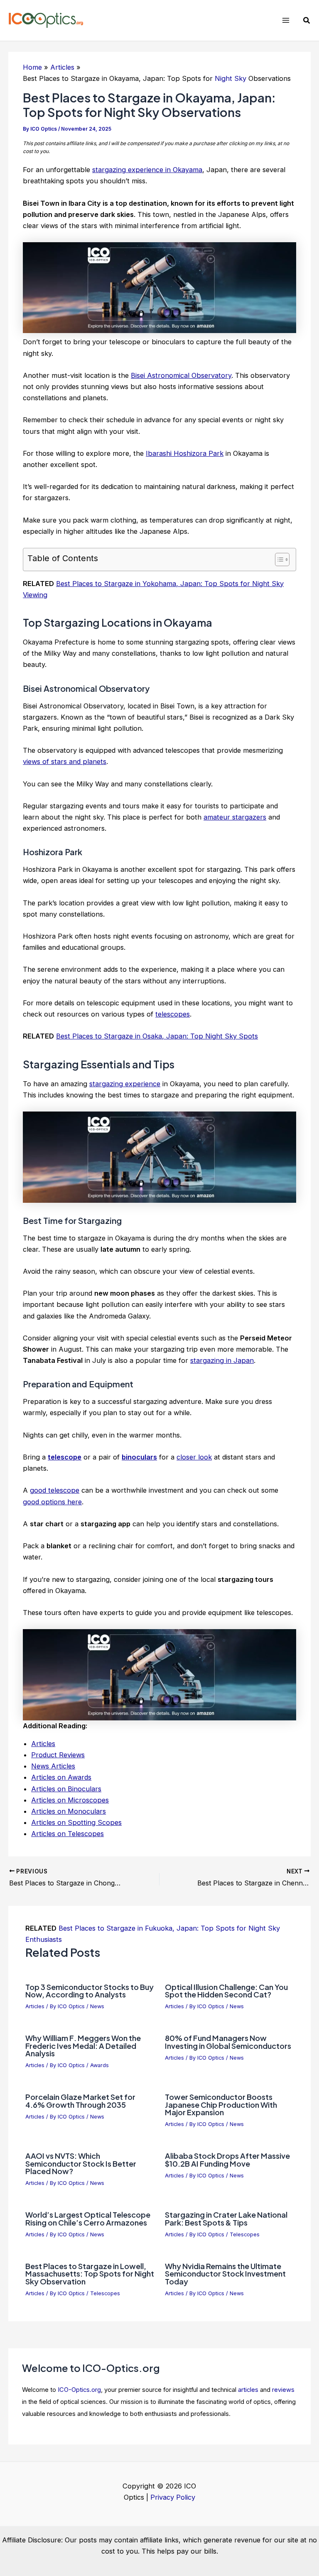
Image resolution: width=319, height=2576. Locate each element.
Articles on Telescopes (67, 1834)
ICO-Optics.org (79, 2390)
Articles (43, 1744)
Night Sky (231, 78)
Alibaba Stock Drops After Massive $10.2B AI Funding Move (227, 2159)
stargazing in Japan (222, 1360)
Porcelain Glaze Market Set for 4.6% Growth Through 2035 (80, 2100)
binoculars (139, 1457)
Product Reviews (58, 1755)
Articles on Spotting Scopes (76, 1822)
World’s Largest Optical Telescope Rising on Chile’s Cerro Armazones (88, 2218)
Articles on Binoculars (66, 1789)
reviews (283, 2390)
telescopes (173, 1014)
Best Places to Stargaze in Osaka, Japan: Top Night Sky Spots (157, 1036)
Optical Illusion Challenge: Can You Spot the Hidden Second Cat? (226, 1991)
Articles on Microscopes (70, 1800)
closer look (194, 1457)
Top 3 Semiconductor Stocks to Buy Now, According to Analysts (90, 1991)
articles (248, 2390)
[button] (307, 21)
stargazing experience (125, 1084)
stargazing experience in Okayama (147, 170)
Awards (99, 2065)
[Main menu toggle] (286, 21)
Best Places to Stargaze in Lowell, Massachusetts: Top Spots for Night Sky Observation (90, 2273)
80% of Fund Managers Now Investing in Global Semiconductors (228, 2042)
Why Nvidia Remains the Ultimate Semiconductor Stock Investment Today (225, 2273)
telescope (65, 1457)
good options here (52, 1502)
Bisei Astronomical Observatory (181, 375)
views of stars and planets (65, 761)
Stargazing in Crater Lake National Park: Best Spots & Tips (226, 2218)
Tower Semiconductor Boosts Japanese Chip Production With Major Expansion (221, 2104)
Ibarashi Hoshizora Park (185, 453)
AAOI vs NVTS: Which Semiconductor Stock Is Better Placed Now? (81, 2163)
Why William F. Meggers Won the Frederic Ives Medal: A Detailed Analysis (83, 2045)
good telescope (55, 1490)
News (97, 2006)
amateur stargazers (235, 817)
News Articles (53, 1766)
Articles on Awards (61, 1777)
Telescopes (245, 2234)
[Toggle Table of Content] (278, 559)
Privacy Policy (173, 2497)
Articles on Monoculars (69, 1811)
